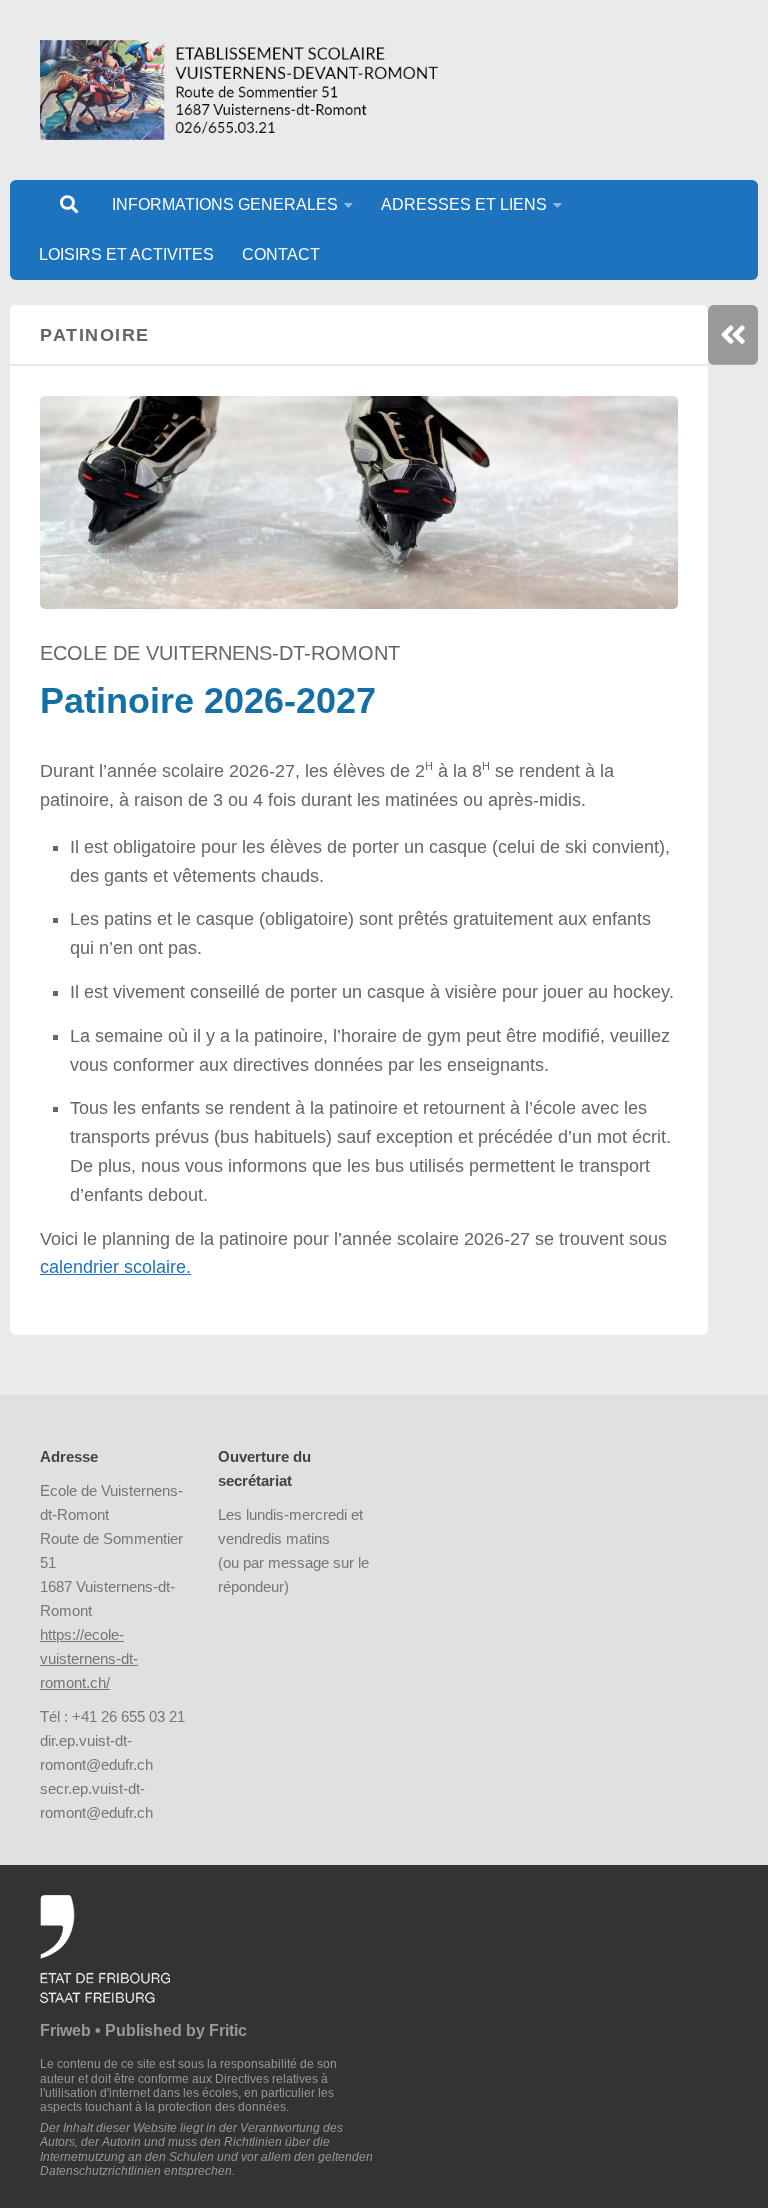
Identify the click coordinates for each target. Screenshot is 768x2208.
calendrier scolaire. (115, 1267)
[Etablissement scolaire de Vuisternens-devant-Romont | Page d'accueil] (239, 90)
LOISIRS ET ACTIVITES (126, 254)
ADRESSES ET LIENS (464, 204)
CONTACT (281, 254)
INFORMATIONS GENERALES (225, 204)
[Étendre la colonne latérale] (733, 335)
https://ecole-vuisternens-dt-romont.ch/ (89, 1658)
